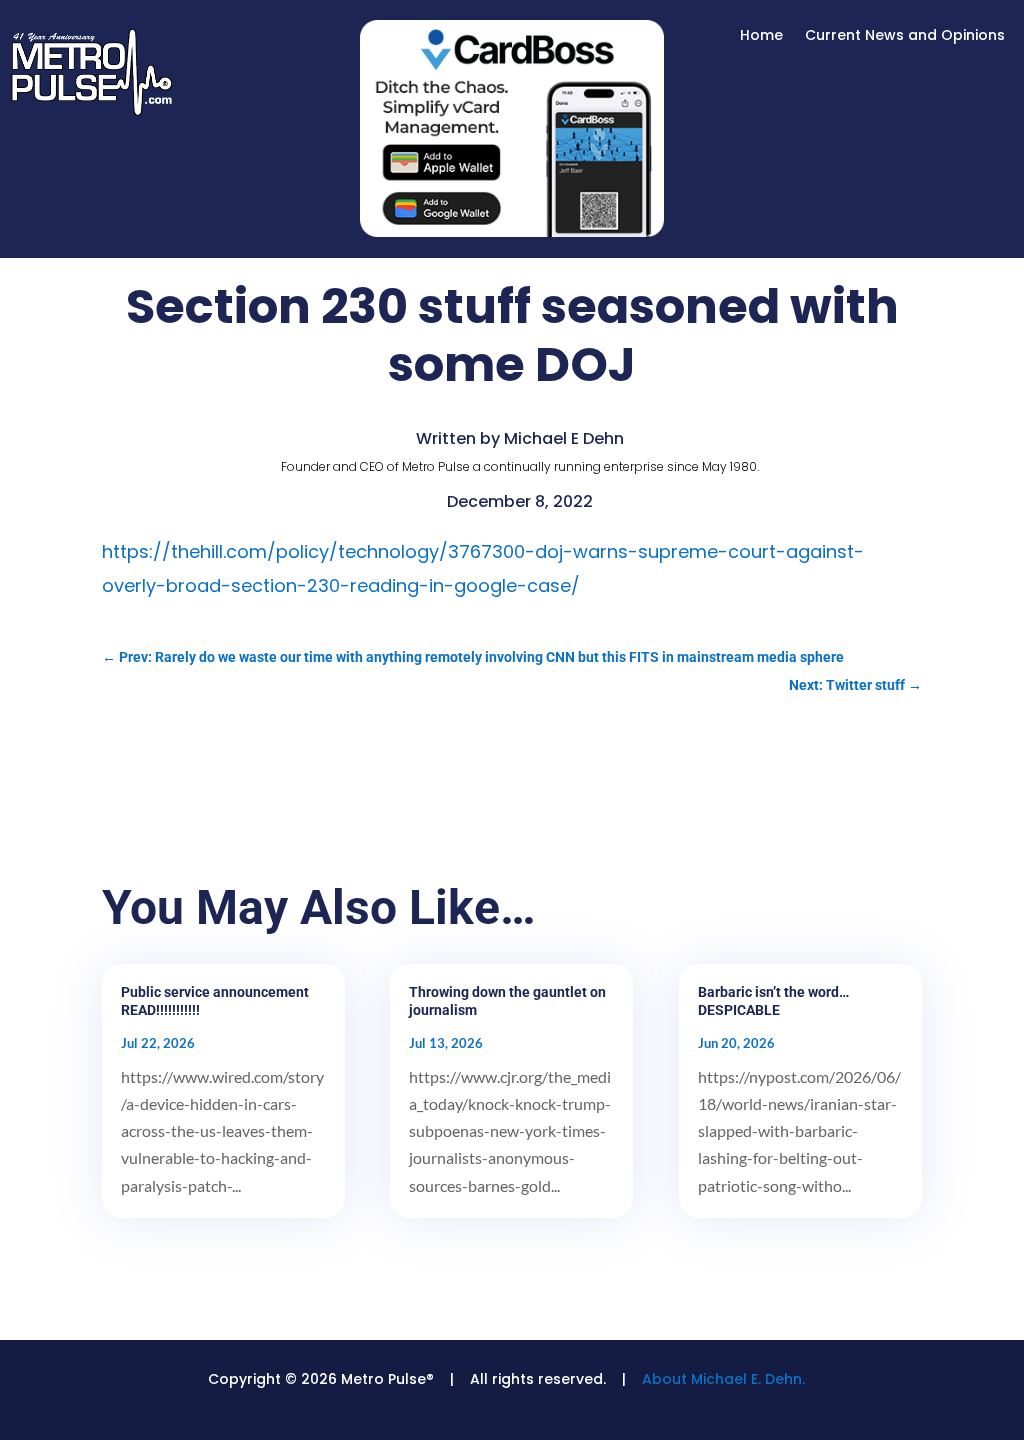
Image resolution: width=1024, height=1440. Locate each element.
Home (761, 36)
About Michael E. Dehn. (723, 1379)
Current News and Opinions (905, 36)
